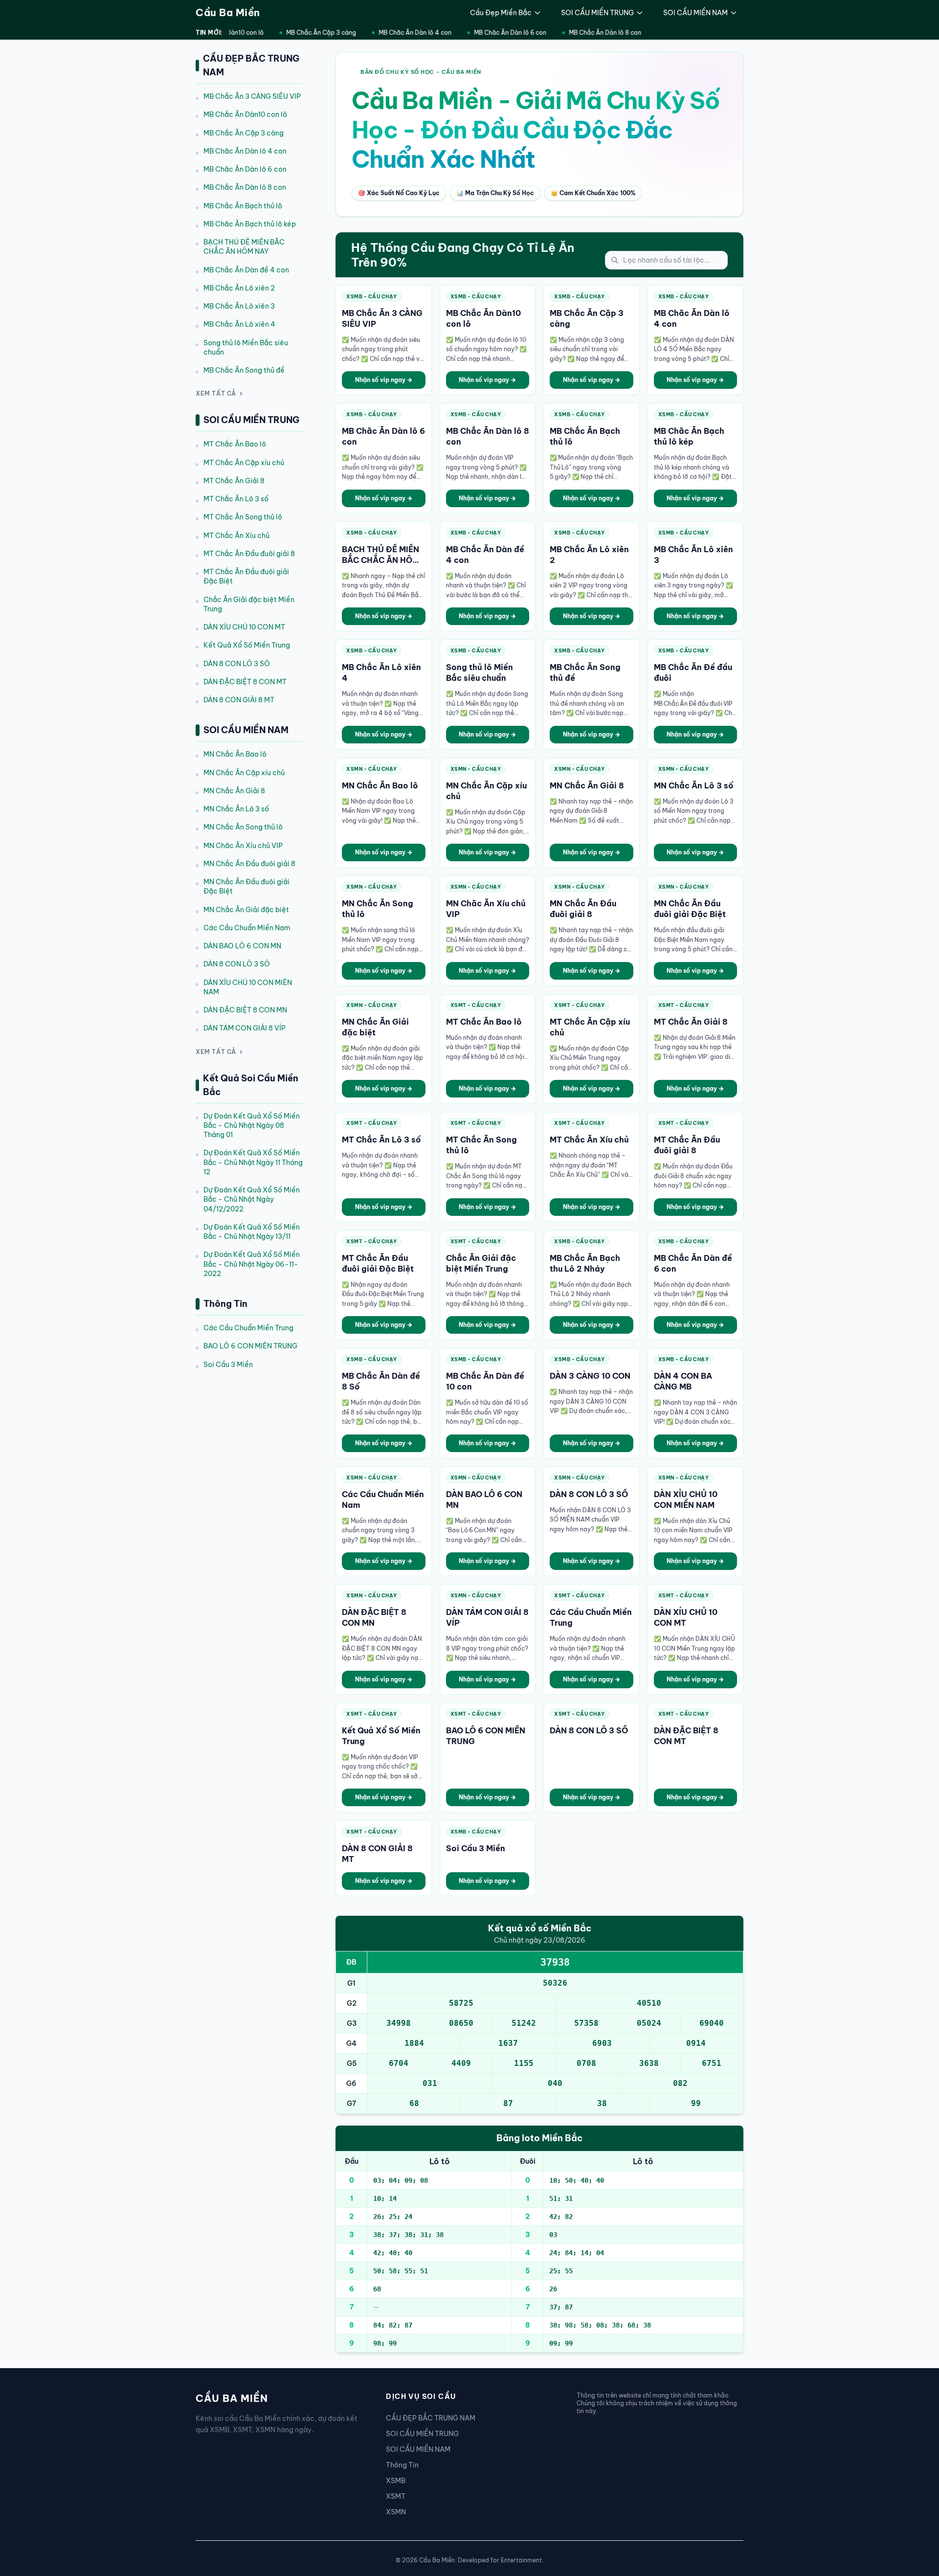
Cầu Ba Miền (228, 12)
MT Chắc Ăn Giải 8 (234, 481)
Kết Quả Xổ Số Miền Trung (247, 645)
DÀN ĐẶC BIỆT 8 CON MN (245, 1010)
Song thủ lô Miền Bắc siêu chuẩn (246, 347)
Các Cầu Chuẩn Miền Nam (247, 928)
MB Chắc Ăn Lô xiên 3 (239, 306)
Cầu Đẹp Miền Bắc (501, 13)
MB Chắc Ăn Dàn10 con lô (245, 114)
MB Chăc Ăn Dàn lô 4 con (403, 33)
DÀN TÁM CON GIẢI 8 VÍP (245, 1028)
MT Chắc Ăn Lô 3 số (236, 499)
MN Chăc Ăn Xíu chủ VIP (243, 846)
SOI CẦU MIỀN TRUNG (597, 13)
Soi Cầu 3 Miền (228, 1365)
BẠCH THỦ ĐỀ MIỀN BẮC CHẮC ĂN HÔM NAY (244, 247)
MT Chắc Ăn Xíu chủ (236, 536)
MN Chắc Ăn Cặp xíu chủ (244, 773)
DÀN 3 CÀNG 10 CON (590, 1376)
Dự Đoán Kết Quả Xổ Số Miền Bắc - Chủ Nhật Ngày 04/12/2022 (252, 1199)
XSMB (396, 2481)
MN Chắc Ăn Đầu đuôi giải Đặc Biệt (246, 886)
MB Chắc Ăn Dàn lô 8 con (593, 33)
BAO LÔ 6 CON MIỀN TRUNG (250, 1346)
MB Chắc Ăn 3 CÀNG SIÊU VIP (252, 96)
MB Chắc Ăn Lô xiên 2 (239, 288)
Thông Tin (402, 2465)
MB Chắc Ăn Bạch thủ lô (243, 206)
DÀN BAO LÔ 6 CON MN (242, 946)
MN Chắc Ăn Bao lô (235, 754)
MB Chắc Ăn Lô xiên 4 (239, 324)
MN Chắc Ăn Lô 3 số (236, 809)
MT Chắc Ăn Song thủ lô (243, 517)
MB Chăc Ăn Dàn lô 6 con (498, 33)
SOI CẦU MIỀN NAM (695, 13)
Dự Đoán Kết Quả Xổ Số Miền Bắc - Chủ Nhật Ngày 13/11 (252, 1232)
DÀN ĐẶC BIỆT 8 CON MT (245, 682)
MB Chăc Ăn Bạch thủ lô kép (250, 224)
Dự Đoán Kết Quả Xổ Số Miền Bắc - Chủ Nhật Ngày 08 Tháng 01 (252, 1126)
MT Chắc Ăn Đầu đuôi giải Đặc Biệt (246, 576)
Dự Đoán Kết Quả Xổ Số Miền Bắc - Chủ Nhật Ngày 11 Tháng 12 (253, 1162)
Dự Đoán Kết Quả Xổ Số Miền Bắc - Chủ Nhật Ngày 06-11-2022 (252, 1264)
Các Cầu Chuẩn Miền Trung (248, 1328)
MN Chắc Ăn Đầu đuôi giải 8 (249, 864)
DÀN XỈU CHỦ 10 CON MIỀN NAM (248, 987)
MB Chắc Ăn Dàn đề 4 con (246, 270)
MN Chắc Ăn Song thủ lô (243, 827)
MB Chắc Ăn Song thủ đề (244, 370)
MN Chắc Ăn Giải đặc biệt (246, 910)
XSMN (396, 2512)
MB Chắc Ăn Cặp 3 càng (309, 33)
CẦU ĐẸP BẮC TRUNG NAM (431, 2418)
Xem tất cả (216, 393)
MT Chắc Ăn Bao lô (235, 444)
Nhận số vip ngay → (384, 380)
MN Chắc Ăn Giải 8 (234, 791)
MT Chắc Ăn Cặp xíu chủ (244, 463)
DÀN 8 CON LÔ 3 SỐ (237, 664)
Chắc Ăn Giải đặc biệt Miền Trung (249, 604)
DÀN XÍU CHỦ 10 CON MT (244, 627)
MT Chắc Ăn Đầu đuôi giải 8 (249, 554)
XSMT (396, 2496)
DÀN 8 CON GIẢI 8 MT (239, 700)
